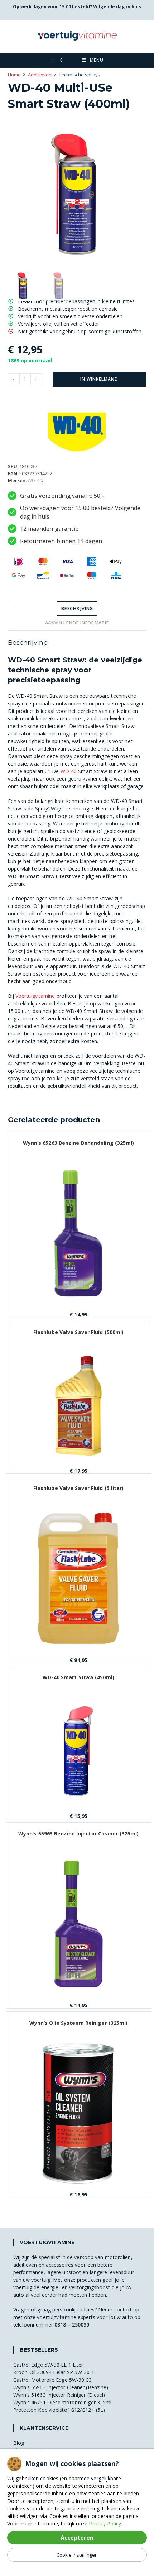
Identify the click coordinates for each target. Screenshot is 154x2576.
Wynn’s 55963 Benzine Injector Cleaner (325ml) (79, 1834)
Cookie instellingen (77, 2555)
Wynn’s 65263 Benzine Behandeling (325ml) (79, 1143)
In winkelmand (99, 379)
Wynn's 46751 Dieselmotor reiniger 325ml (62, 2402)
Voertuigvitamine (35, 996)
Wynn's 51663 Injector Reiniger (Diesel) (59, 2395)
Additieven (40, 75)
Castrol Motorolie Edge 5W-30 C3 (53, 2380)
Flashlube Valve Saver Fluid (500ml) (79, 1332)
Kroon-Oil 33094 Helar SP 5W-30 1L (55, 2372)
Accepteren (77, 2538)
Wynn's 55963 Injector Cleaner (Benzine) (61, 2387)
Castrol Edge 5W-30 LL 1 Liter (48, 2365)
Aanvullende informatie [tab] (77, 623)
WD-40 (35, 480)
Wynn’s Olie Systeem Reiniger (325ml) (79, 2023)
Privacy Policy (105, 2523)
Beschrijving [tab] (77, 608)
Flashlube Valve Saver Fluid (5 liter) (79, 1488)
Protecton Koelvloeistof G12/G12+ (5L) (59, 2410)
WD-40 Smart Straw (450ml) (78, 1677)
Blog (19, 2443)
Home (14, 75)
